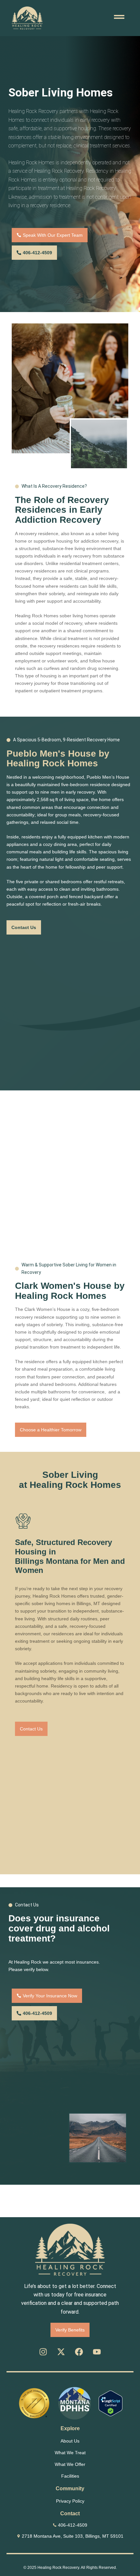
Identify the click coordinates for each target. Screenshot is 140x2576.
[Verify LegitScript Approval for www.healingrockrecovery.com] (111, 2403)
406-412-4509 (73, 2525)
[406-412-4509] (55, 2525)
